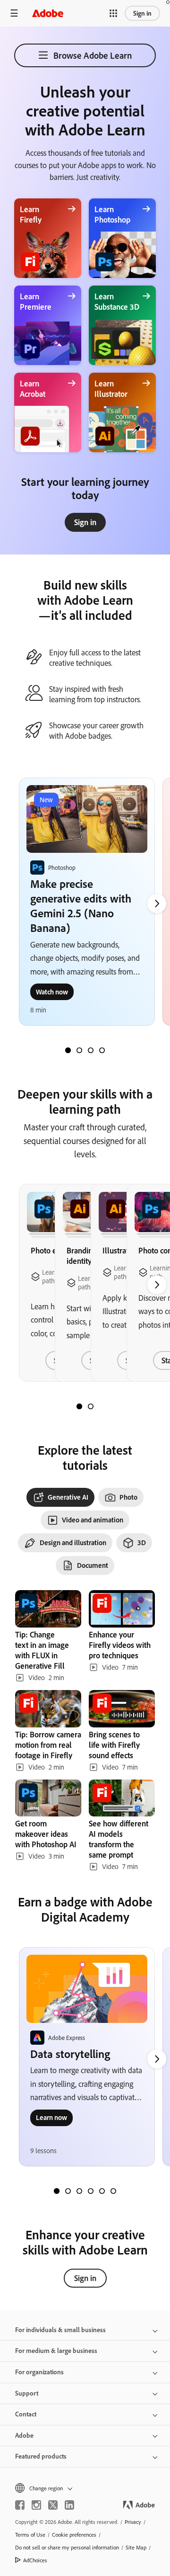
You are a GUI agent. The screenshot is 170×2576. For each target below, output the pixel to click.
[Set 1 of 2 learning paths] (79, 1406)
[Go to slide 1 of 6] (57, 2191)
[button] (113, 13)
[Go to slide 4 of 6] (91, 2191)
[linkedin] (69, 2505)
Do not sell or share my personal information (67, 2547)
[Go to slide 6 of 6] (113, 2191)
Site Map (136, 2547)
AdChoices (35, 2560)
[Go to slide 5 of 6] (102, 2191)
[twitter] (53, 2505)
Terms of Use (30, 2535)
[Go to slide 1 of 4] (68, 1050)
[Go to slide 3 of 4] (91, 1050)
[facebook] (20, 2505)
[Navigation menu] (14, 13)
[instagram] (36, 2505)
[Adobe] (48, 13)
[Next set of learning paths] (157, 903)
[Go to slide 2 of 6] (68, 2191)
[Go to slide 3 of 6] (79, 2191)
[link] (85, 522)
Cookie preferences (74, 2535)
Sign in (142, 13)
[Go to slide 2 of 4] (79, 1050)
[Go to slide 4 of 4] (102, 1050)
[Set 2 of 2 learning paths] (91, 1406)
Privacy (133, 2522)
